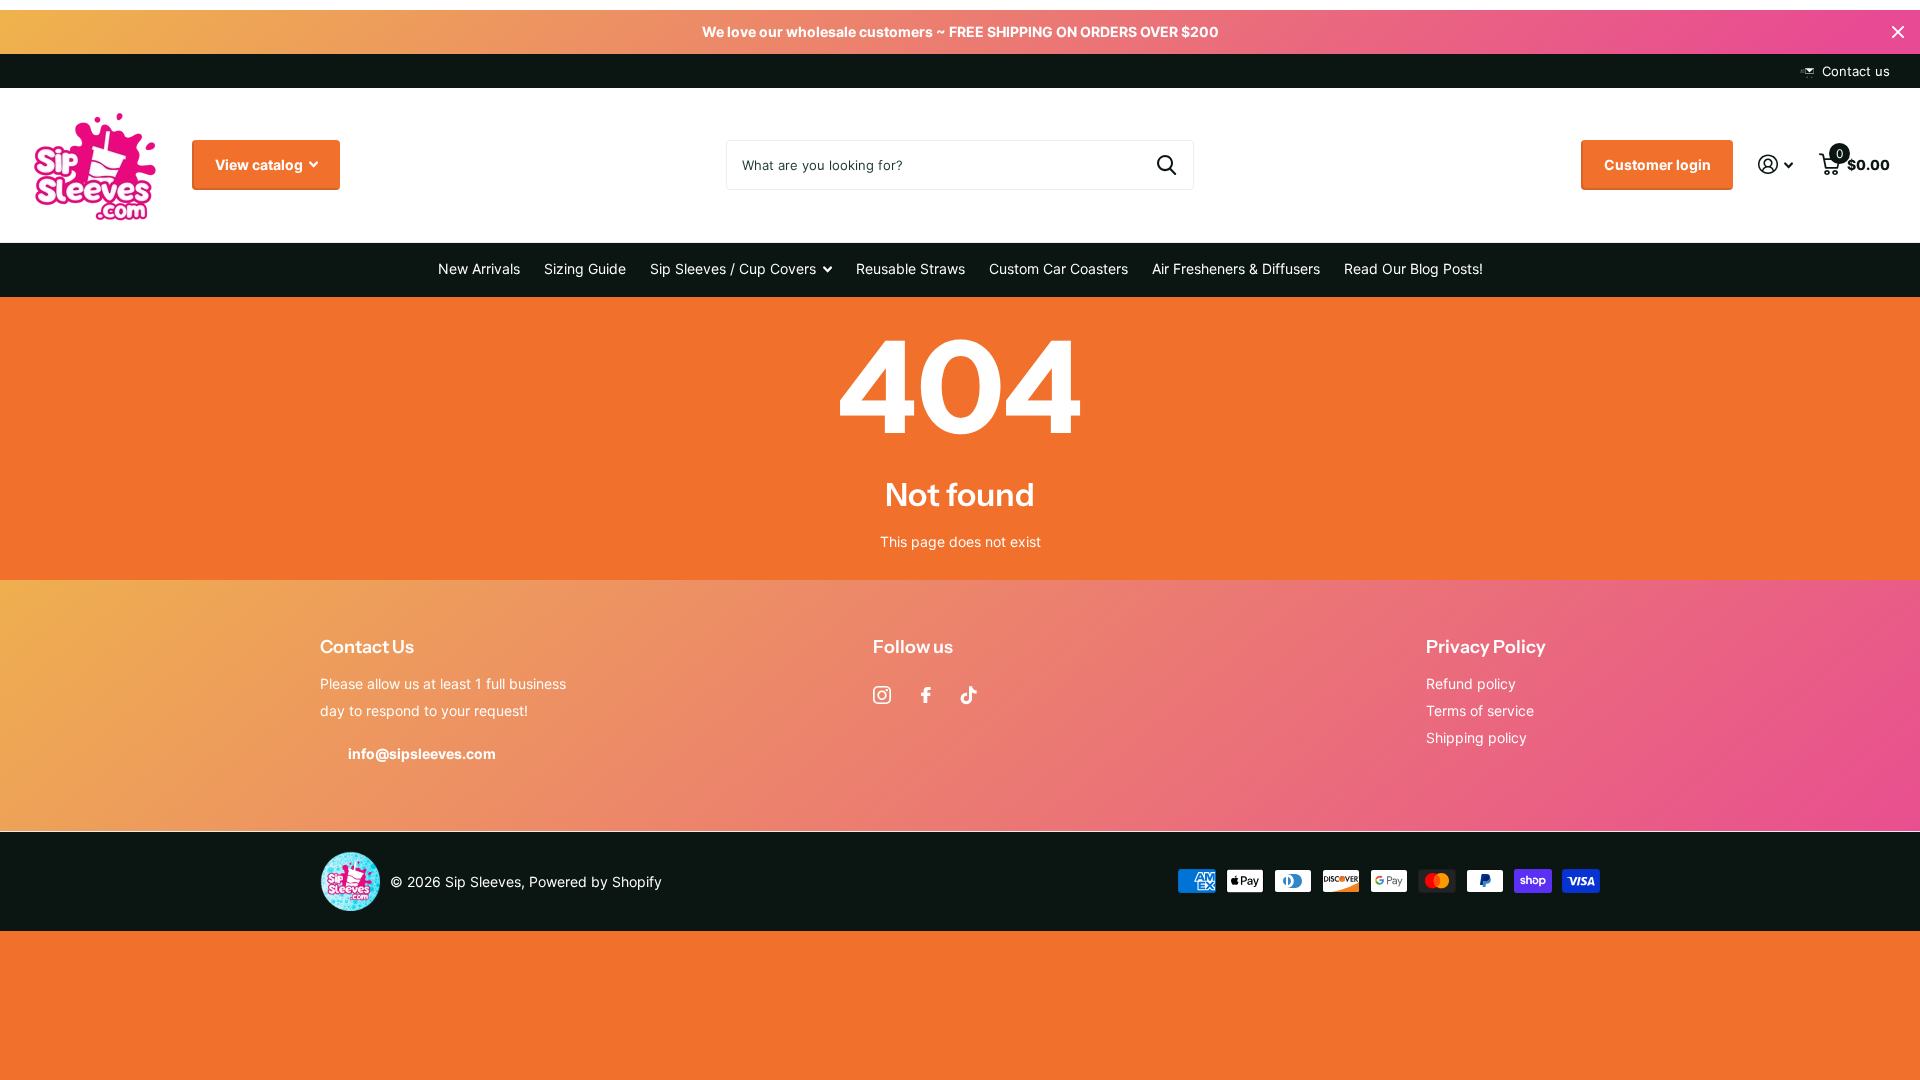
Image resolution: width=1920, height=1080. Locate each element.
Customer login (1657, 164)
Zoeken (1166, 165)
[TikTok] (969, 695)
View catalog (260, 164)
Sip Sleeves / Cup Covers (733, 268)
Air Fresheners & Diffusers (1236, 268)
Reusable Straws (910, 268)
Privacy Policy (1486, 647)
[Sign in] (1775, 164)
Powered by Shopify (595, 881)
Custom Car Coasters (1058, 268)
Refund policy (1471, 683)
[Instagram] (882, 695)
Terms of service (1480, 710)
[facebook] (926, 695)
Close (1898, 32)
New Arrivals (479, 268)
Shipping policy (1476, 737)
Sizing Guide (585, 268)
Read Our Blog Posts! (1413, 268)
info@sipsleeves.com (422, 753)
